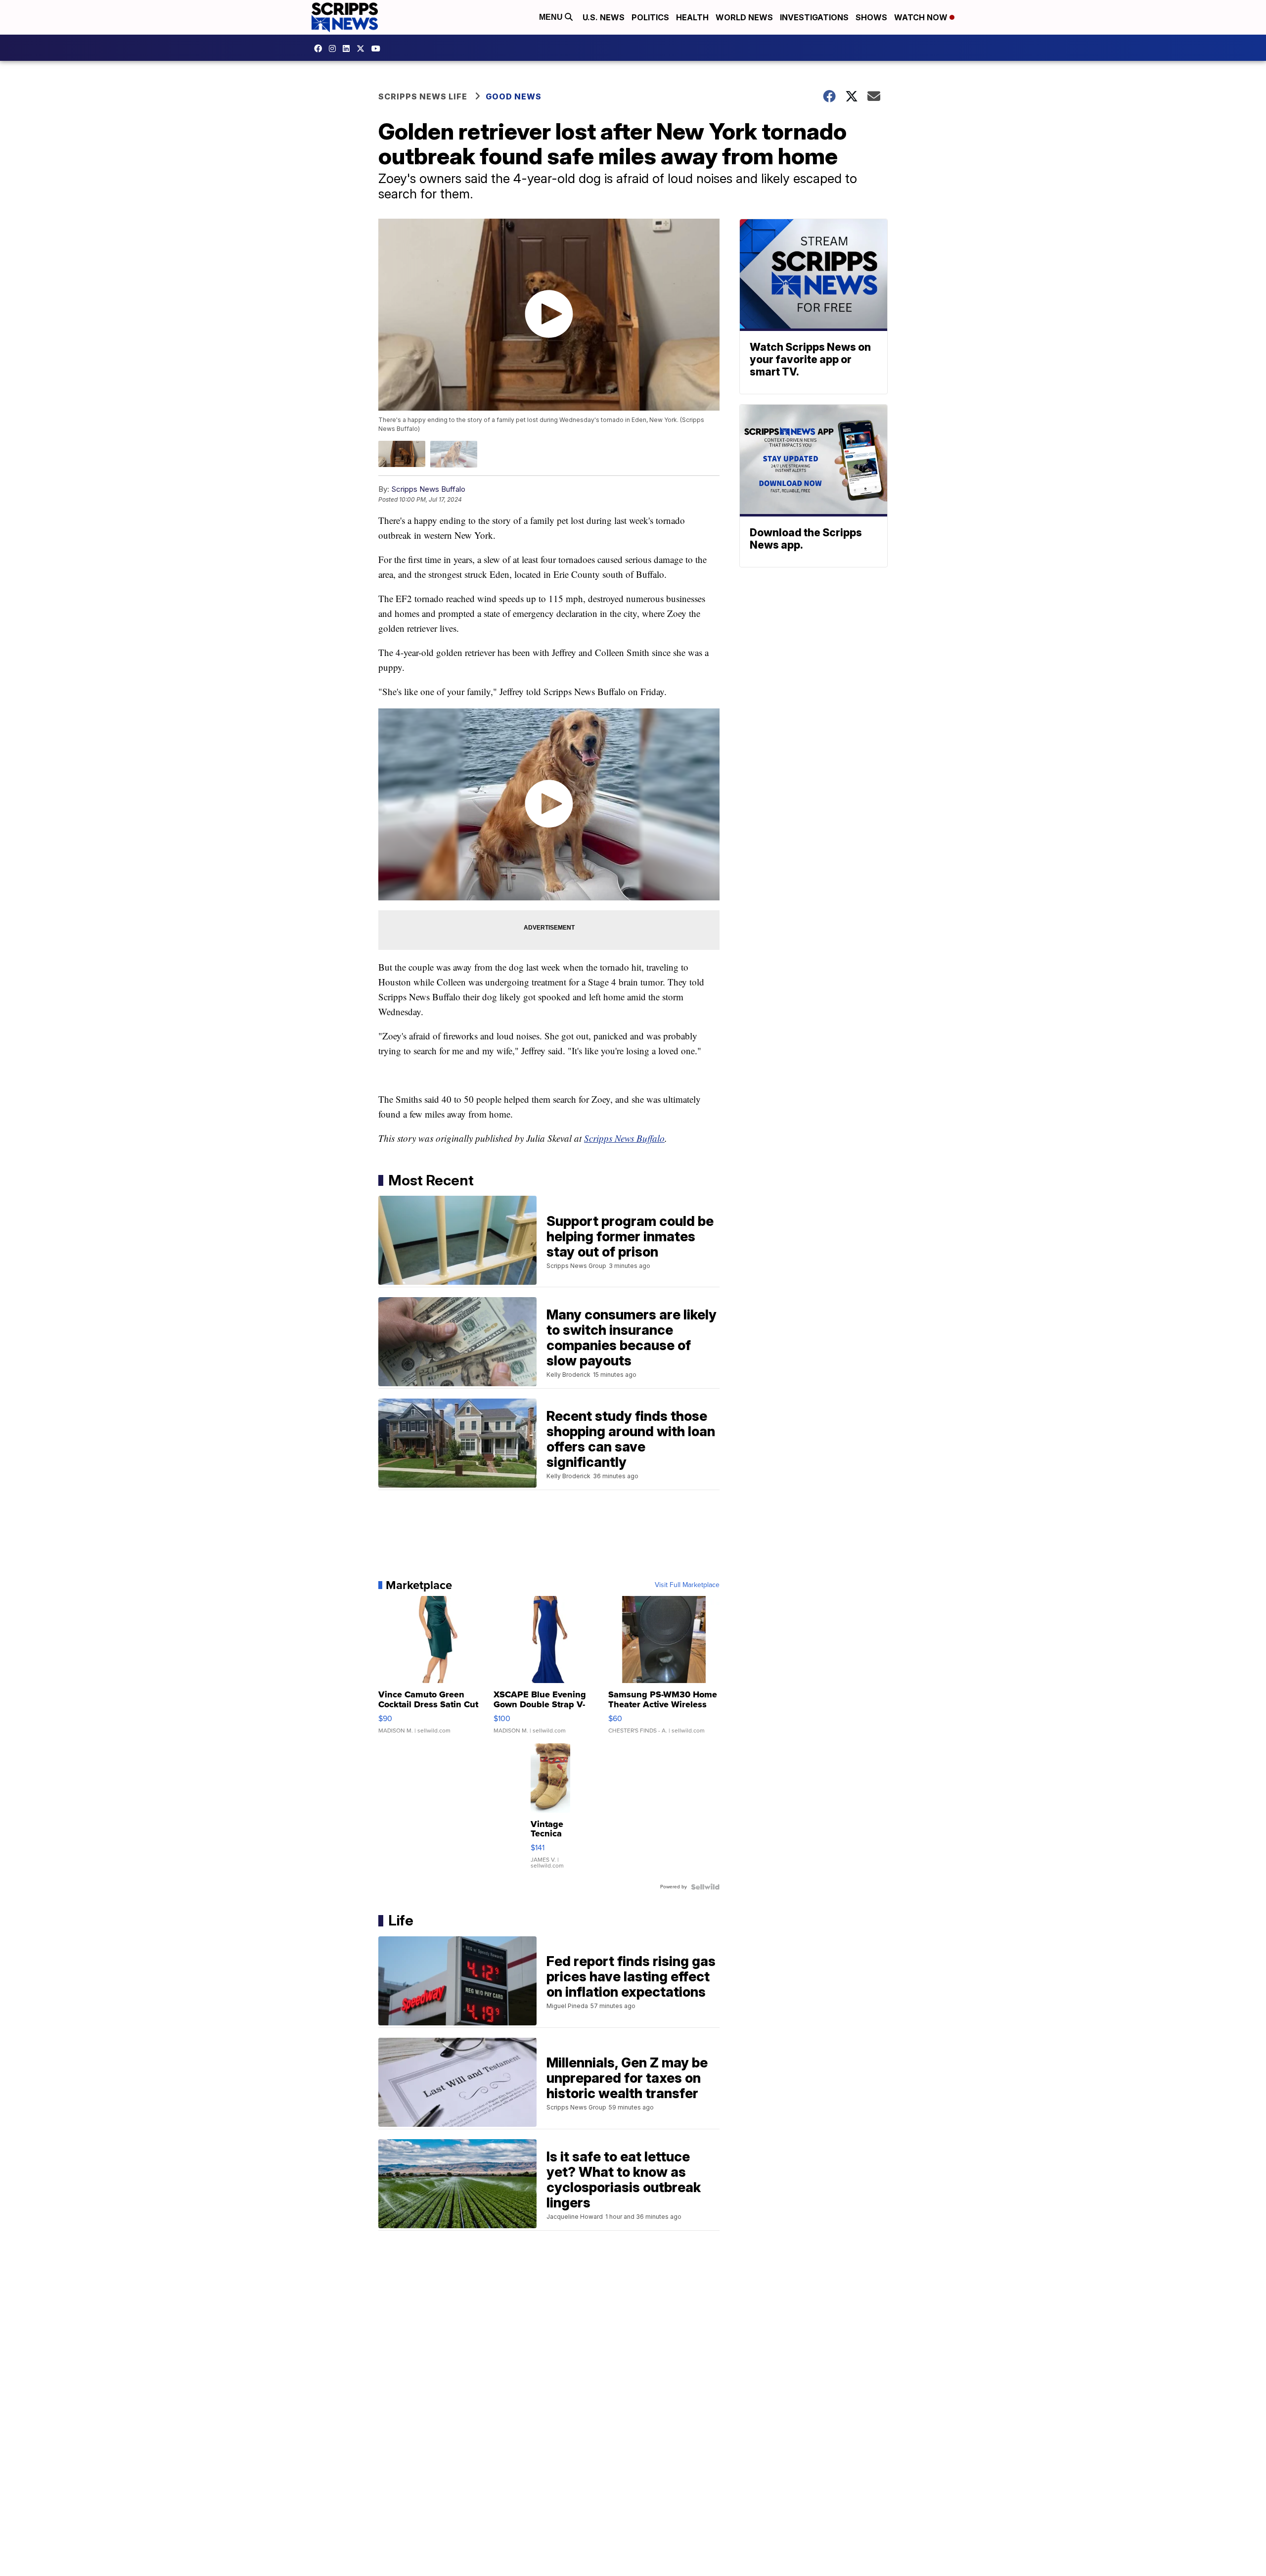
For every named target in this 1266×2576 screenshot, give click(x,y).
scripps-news (349, 48)
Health (692, 17)
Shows (871, 17)
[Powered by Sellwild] (705, 1887)
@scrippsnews (378, 48)
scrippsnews (320, 48)
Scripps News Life (423, 96)
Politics (650, 17)
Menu (552, 17)
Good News (514, 96)
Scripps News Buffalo (428, 489)
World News (744, 17)
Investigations (814, 17)
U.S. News (604, 17)
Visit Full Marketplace (687, 1585)
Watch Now (922, 17)
